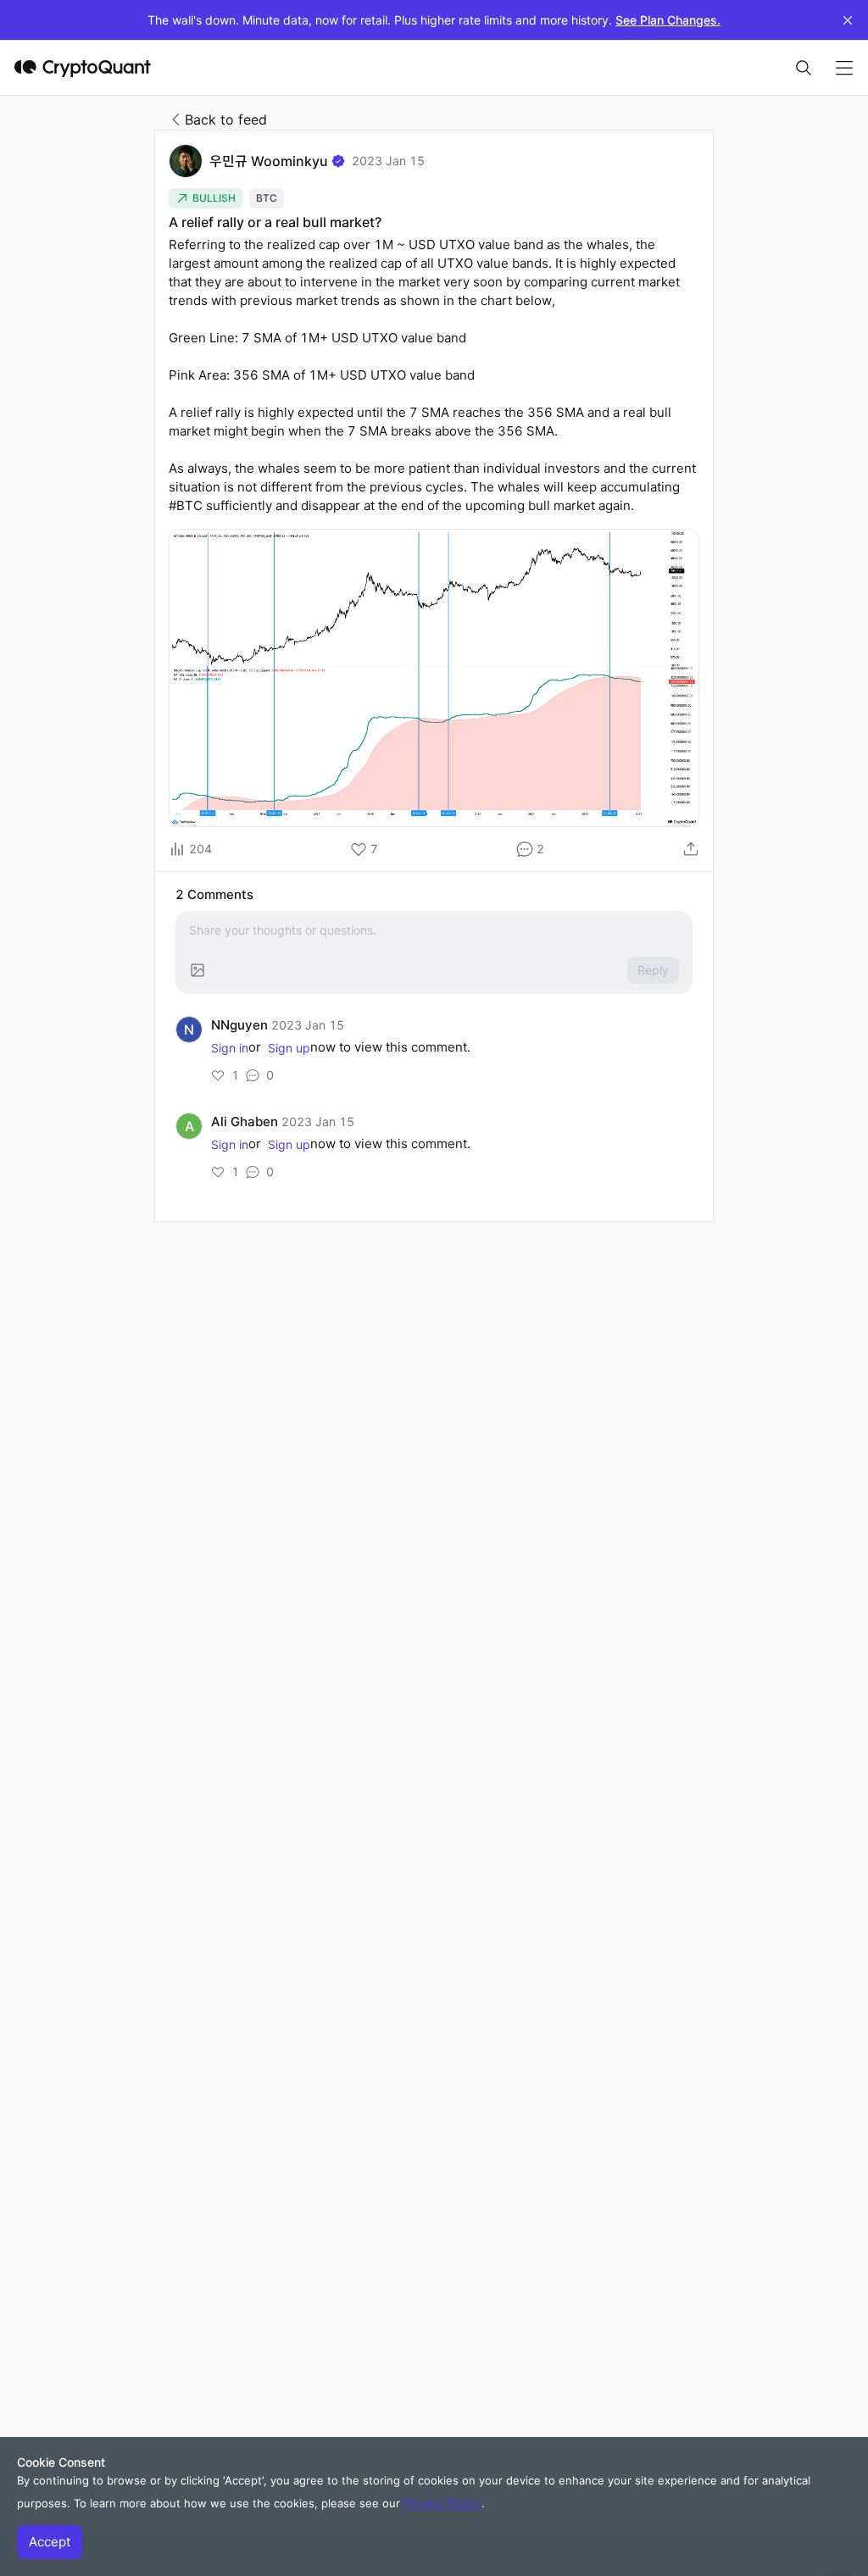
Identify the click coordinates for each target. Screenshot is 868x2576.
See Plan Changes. (668, 20)
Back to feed (226, 119)
